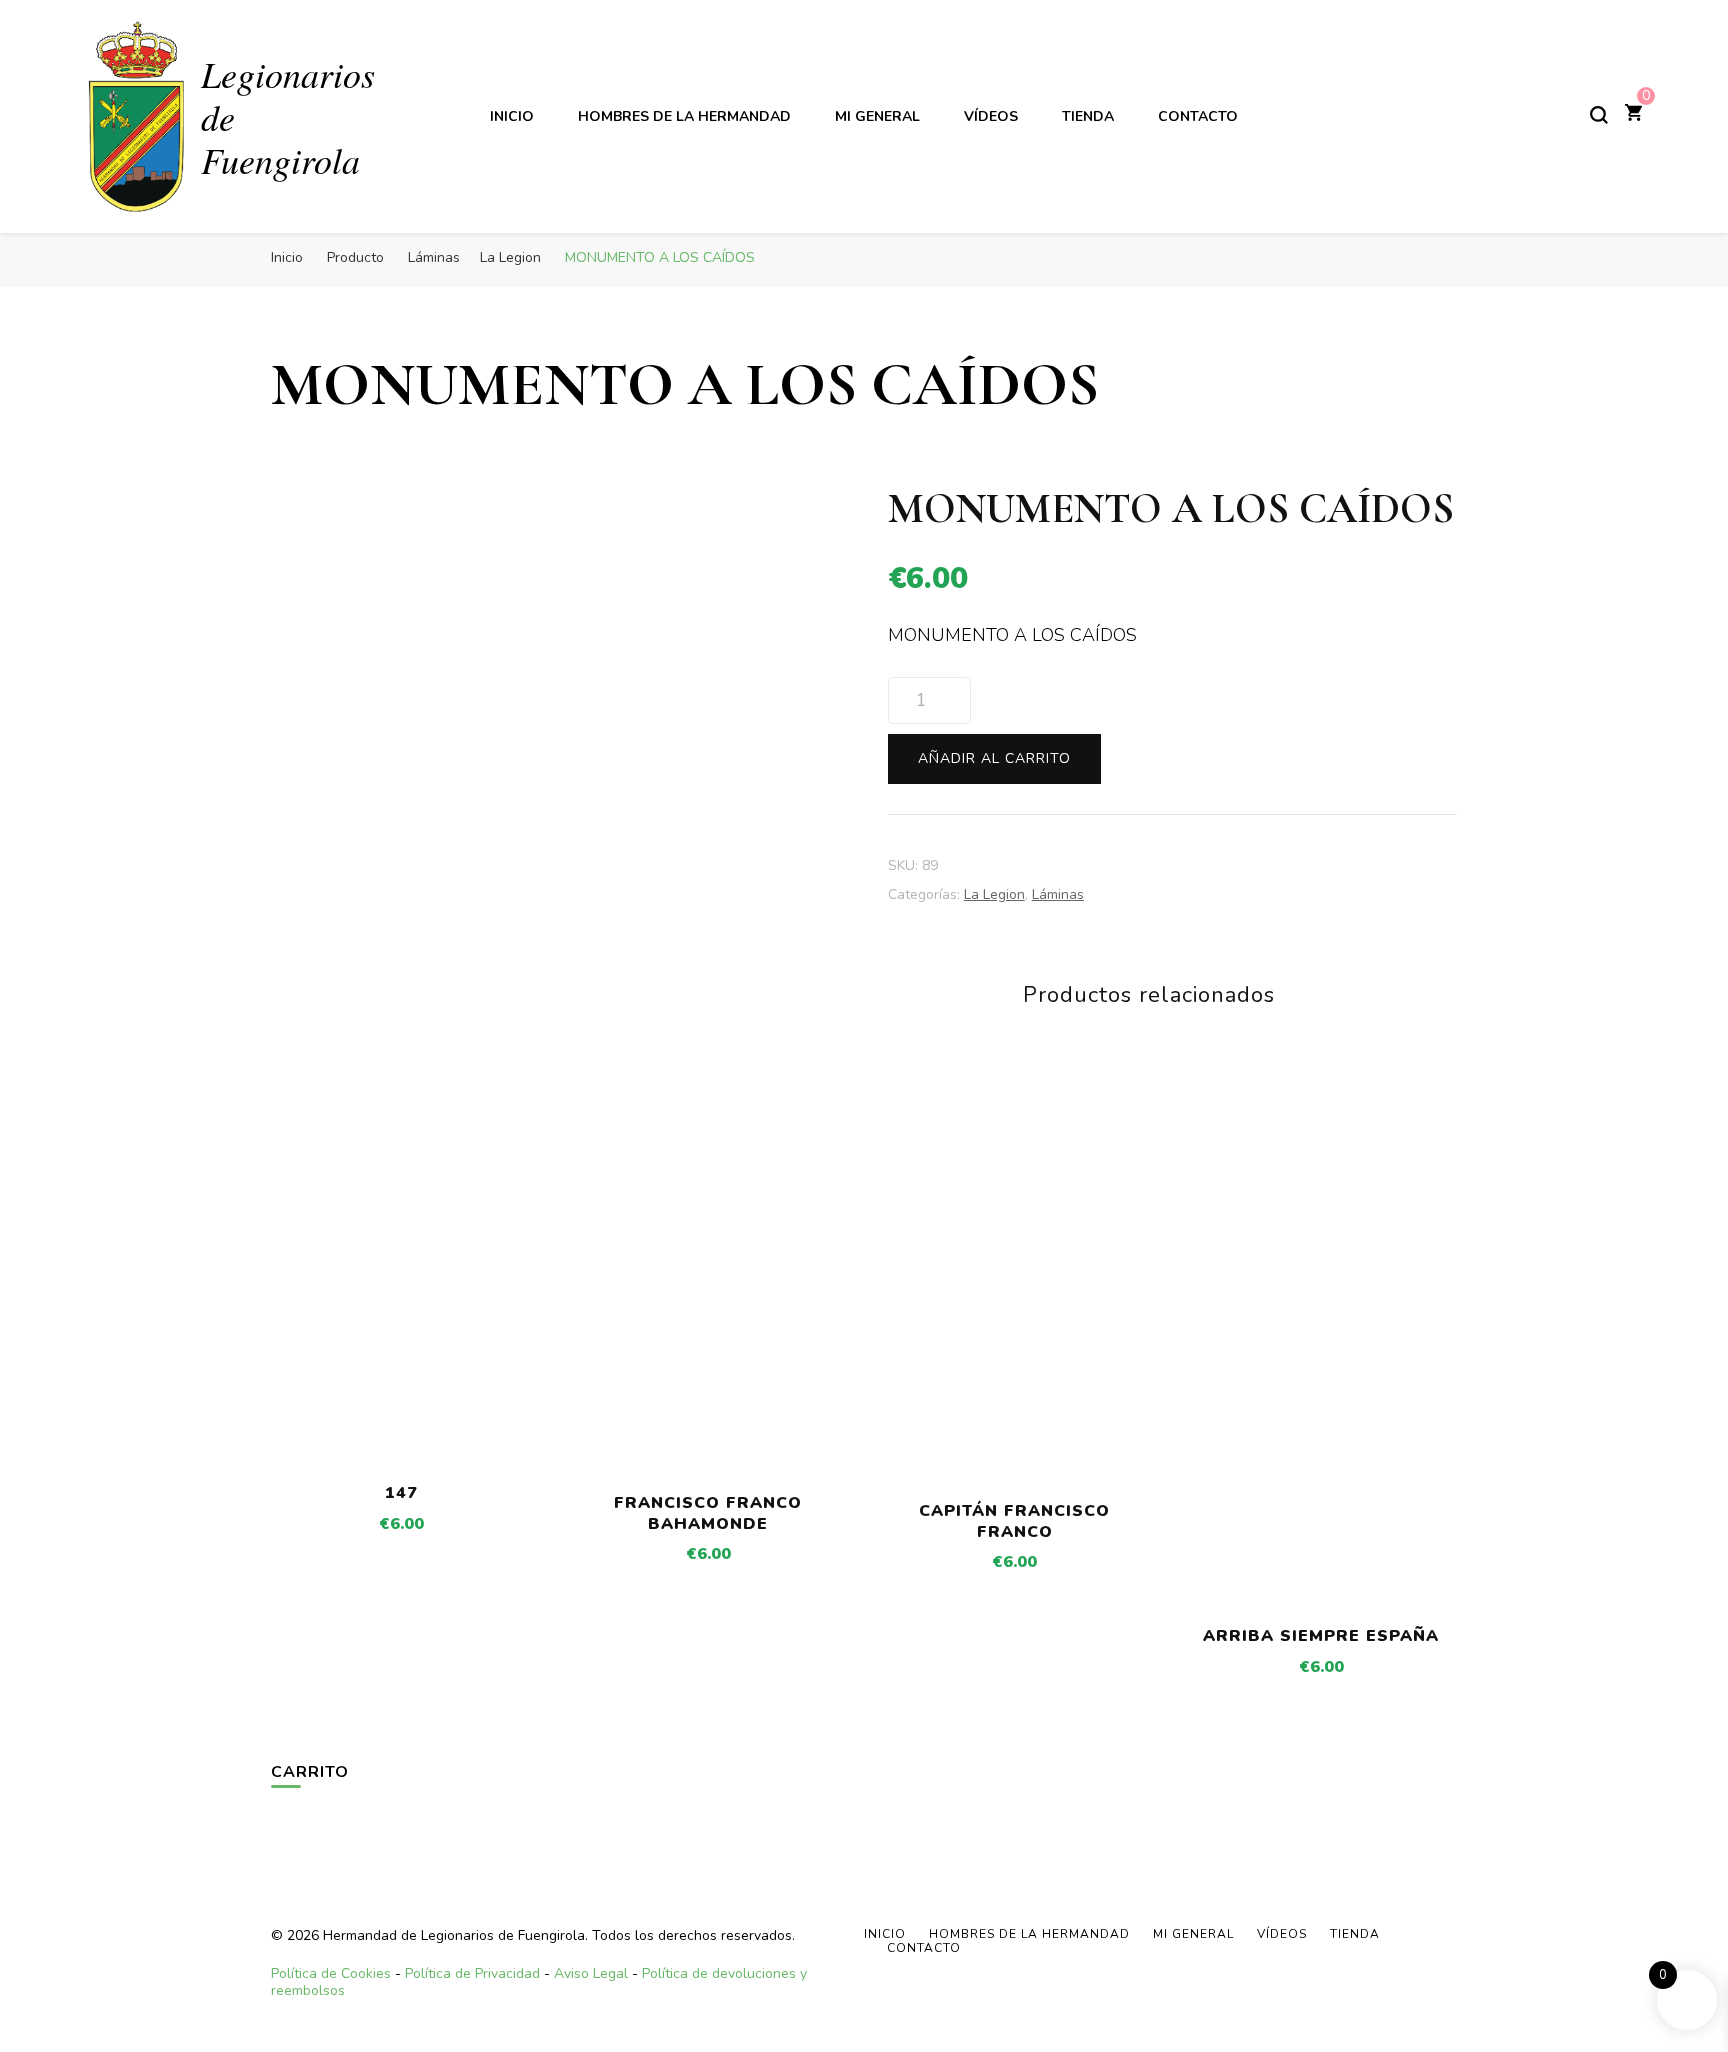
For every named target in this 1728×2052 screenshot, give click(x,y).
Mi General (877, 116)
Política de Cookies (331, 1973)
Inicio (512, 116)
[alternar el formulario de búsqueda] (1599, 115)
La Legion (994, 894)
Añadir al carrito (994, 758)
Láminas (1058, 894)
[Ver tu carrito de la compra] (1633, 115)
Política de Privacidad (472, 1973)
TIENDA (1088, 116)
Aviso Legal (591, 1973)
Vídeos (991, 116)
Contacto (1198, 116)
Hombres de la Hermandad (684, 116)
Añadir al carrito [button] (401, 1388)
